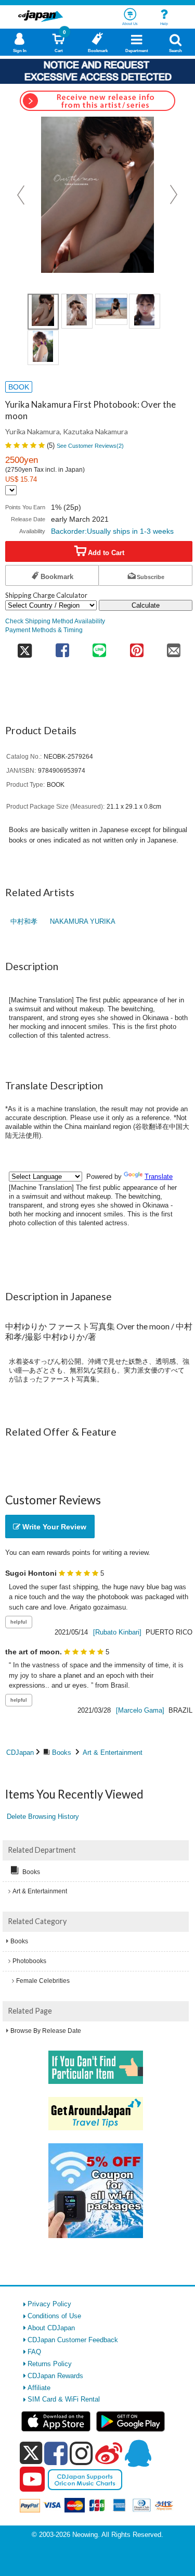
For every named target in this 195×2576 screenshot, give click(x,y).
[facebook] (56, 2453)
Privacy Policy (49, 2304)
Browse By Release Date (46, 2031)
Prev (22, 195)
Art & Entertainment (113, 1752)
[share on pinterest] (136, 647)
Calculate (146, 605)
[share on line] (100, 647)
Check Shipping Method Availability (55, 621)
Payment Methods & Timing (44, 630)
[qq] (138, 2453)
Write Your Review (53, 1527)
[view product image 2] (77, 311)
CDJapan (20, 1752)
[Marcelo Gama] (140, 1710)
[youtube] (32, 2480)
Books (62, 1752)
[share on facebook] (62, 647)
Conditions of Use (54, 2316)
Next (174, 195)
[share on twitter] (24, 647)
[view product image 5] (43, 348)
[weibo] (109, 2453)
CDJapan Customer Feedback (73, 2340)
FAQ (34, 2352)
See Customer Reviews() (90, 446)
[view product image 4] (145, 311)
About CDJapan (51, 2328)
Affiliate (39, 2388)
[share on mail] (174, 647)
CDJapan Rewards (55, 2376)
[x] (31, 2453)
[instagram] (81, 2453)
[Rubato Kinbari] (117, 1632)
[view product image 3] (111, 309)
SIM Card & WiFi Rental (64, 2399)
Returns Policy (50, 2364)
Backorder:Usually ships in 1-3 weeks (112, 531)
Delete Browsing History (43, 1817)
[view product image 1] (43, 312)
